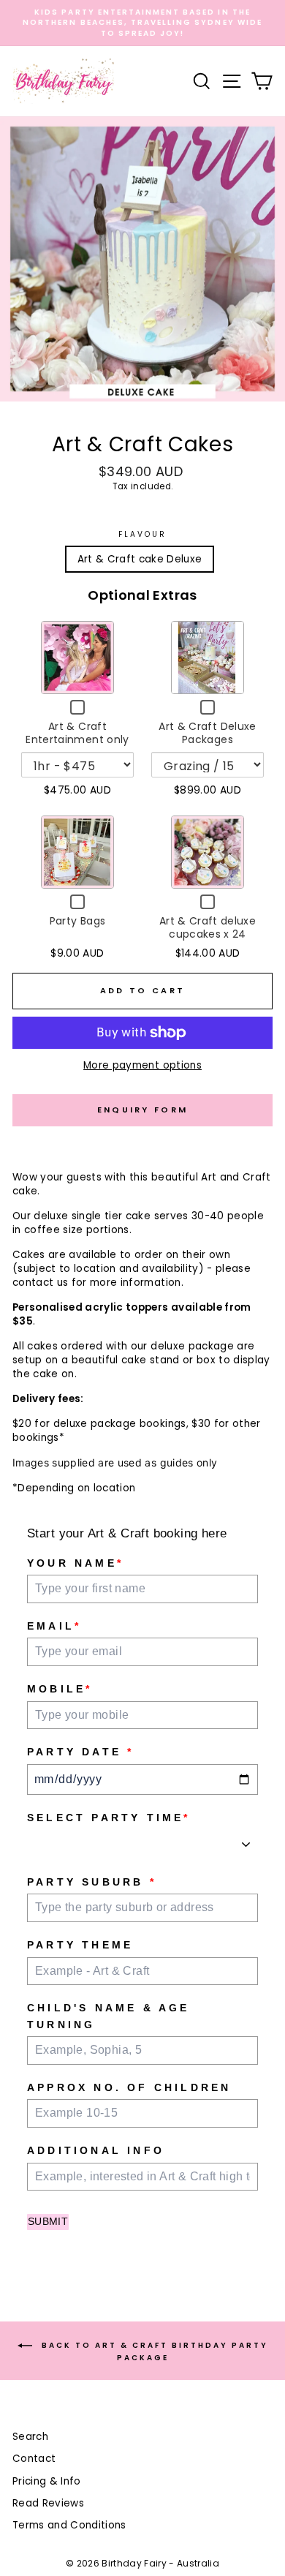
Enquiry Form (143, 1110)
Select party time (109, 1818)
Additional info (96, 2150)
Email (54, 1626)
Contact (34, 2459)
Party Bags (77, 921)
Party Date (80, 1752)
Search (30, 2437)
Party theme (80, 1945)
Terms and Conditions (69, 2525)
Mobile (60, 1689)
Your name (75, 1563)
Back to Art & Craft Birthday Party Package (153, 2351)
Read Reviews (48, 2503)
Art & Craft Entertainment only (77, 733)
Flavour (142, 535)
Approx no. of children (129, 2087)
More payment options (142, 1065)
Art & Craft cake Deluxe (140, 559)
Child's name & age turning (109, 2016)
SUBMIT (48, 2221)
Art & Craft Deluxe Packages (207, 733)
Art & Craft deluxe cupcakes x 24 (208, 927)
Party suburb (92, 1882)
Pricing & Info (47, 2481)
